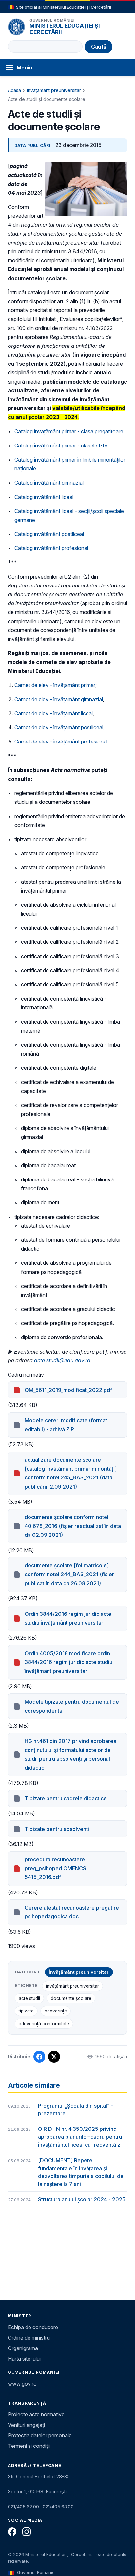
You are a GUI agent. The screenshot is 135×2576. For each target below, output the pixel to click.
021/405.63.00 (58, 2507)
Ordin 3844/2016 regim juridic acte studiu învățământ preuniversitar (68, 1618)
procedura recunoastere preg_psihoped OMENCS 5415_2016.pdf (55, 1868)
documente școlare (71, 1998)
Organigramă (23, 2348)
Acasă (14, 90)
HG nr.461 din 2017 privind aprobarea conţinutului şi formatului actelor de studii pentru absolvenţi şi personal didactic (70, 1754)
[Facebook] (12, 2532)
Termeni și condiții (29, 2446)
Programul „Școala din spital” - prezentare (76, 2110)
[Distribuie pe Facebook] (39, 2057)
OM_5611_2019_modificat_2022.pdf (68, 1390)
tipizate (26, 2011)
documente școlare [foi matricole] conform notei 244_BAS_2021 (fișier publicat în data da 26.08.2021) (69, 1574)
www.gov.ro (22, 2384)
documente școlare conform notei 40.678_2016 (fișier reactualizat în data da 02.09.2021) (73, 1526)
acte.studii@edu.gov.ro (62, 1360)
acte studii (29, 1998)
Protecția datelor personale (40, 2435)
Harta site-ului (24, 2359)
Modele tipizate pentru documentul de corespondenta (72, 1706)
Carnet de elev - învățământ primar (55, 685)
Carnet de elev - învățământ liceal (54, 713)
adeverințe (56, 2011)
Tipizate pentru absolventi (57, 1829)
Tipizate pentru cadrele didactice (66, 1798)
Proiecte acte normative (36, 2414)
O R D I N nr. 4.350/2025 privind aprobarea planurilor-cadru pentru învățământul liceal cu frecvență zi (80, 2137)
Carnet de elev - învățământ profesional (61, 742)
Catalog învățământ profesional (51, 548)
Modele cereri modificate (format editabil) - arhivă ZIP (66, 1425)
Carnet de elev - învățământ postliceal (59, 727)
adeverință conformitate (44, 2024)
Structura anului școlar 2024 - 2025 (82, 2199)
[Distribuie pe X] (54, 2057)
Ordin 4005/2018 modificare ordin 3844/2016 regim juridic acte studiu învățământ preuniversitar (68, 1662)
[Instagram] (27, 2532)
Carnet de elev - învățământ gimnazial (59, 699)
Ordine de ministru (29, 2338)
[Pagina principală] (16, 27)
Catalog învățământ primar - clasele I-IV (61, 446)
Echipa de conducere (33, 2327)
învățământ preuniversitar (72, 1986)
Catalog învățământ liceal (44, 497)
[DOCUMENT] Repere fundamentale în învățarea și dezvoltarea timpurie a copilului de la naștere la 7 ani (81, 2172)
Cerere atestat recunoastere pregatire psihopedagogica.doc (72, 1912)
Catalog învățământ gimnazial (49, 483)
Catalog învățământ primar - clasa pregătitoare (69, 431)
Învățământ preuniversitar (54, 90)
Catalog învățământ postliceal (49, 534)
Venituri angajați (26, 2425)
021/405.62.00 (23, 2507)
